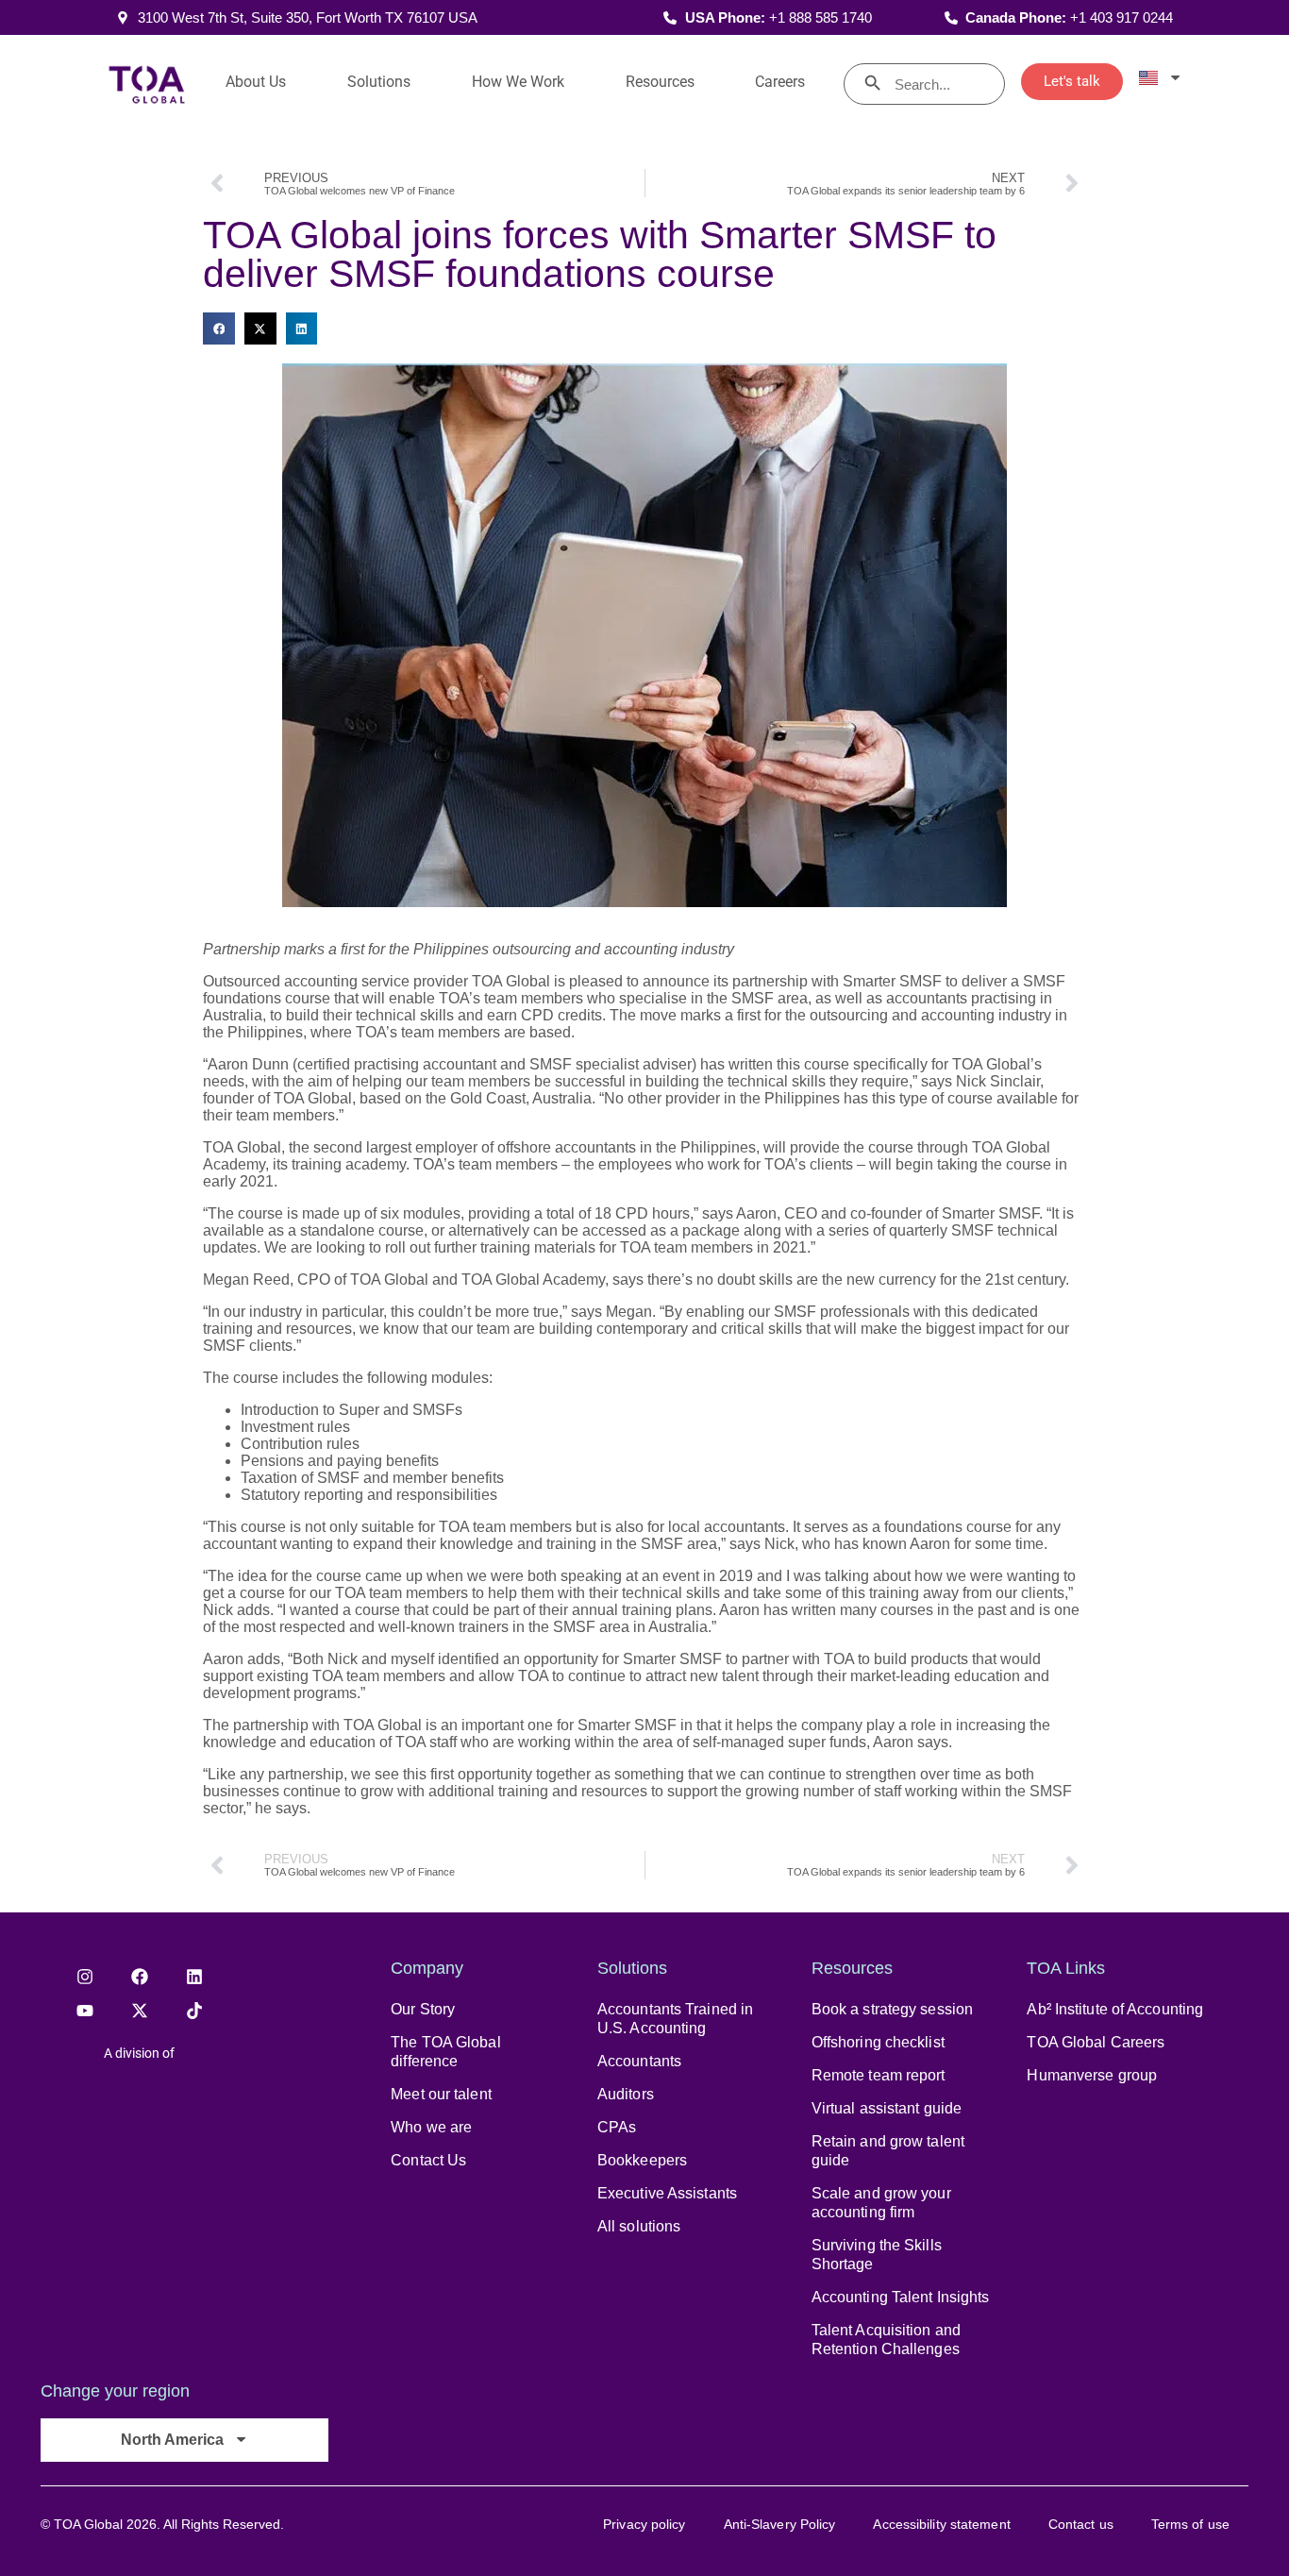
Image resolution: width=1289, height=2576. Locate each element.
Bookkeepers (642, 2160)
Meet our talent (441, 2094)
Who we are (431, 2127)
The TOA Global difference (445, 2052)
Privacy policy (644, 2524)
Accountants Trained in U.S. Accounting (675, 2019)
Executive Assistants (667, 2193)
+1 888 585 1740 (820, 17)
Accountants (639, 2061)
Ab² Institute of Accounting (1115, 2009)
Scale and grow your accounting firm (881, 2203)
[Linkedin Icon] (194, 1977)
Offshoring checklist (878, 2042)
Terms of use (1190, 2524)
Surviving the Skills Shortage (877, 2255)
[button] (219, 328)
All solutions (639, 2226)
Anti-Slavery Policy (780, 2524)
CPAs (617, 2127)
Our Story (423, 2009)
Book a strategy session (892, 2009)
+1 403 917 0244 (1122, 17)
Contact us (1081, 2524)
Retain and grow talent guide (888, 2151)
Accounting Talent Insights (901, 2297)
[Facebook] (140, 1977)
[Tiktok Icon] (194, 2011)
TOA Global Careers (1096, 2042)
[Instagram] (85, 1977)
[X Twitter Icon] (140, 2011)
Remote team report (879, 2075)
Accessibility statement (941, 2524)
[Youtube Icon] (85, 2011)
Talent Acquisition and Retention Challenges (886, 2340)
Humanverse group (1092, 2075)
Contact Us (428, 2160)
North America (172, 2440)
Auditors (626, 2094)
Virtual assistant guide (887, 2108)
